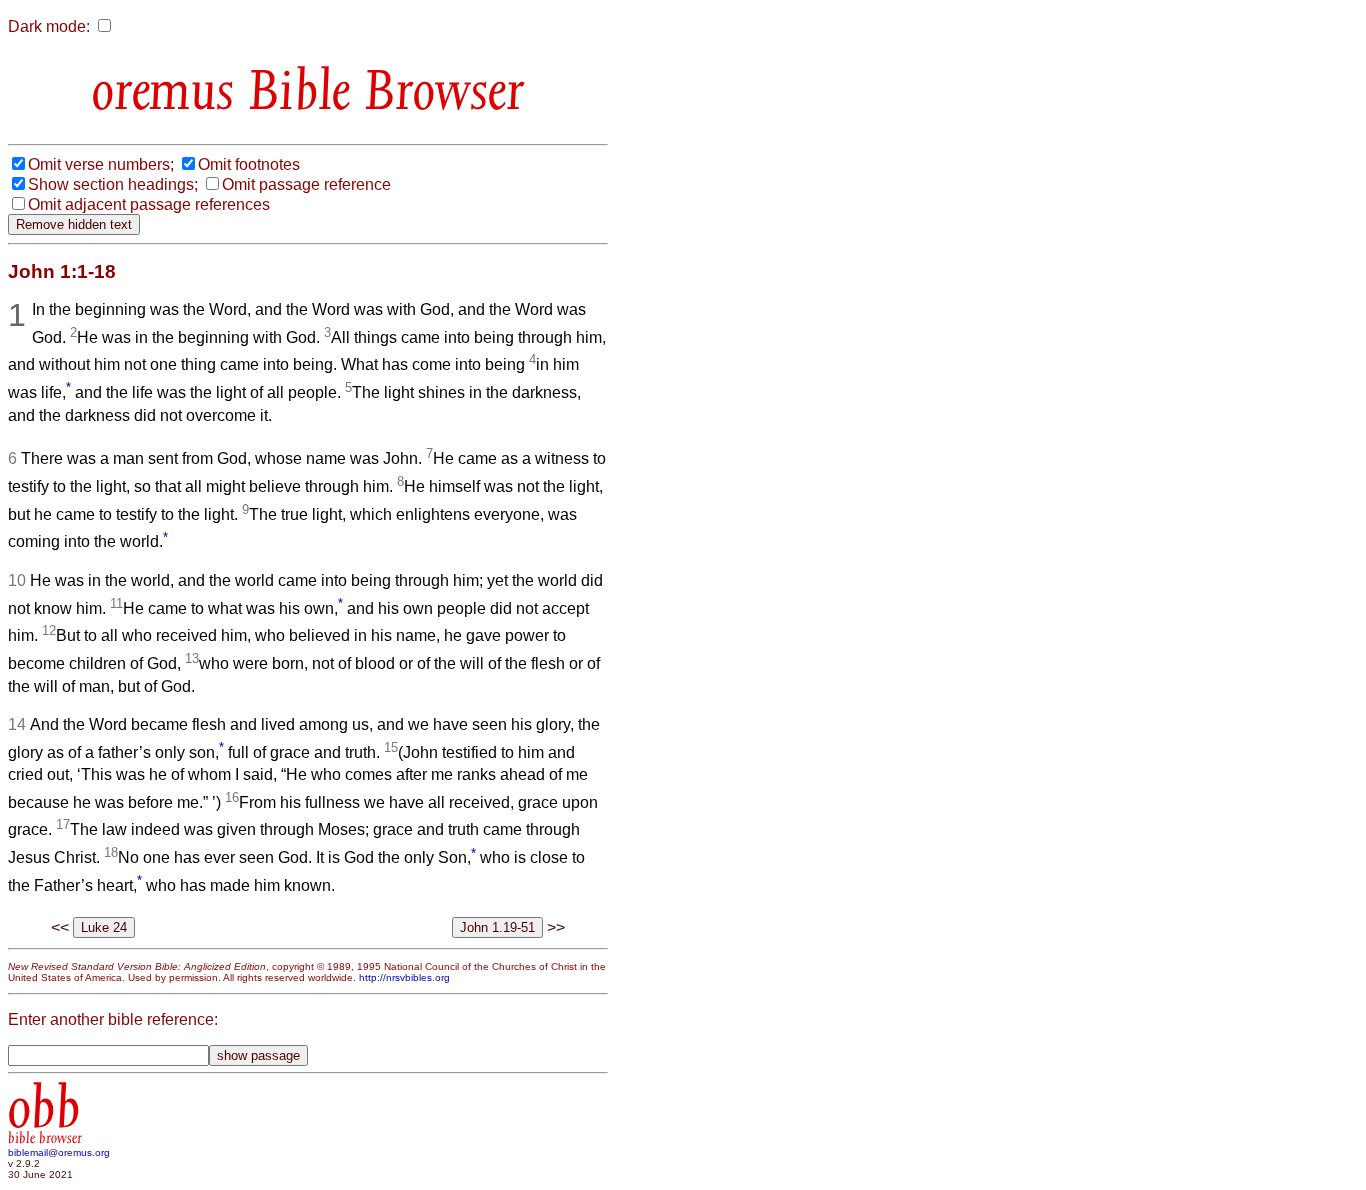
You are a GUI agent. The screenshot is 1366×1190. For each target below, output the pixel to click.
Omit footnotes (249, 164)
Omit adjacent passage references (149, 204)
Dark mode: (49, 26)
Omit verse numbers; (101, 164)
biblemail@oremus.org (59, 1152)
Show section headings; (113, 184)
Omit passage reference (306, 184)
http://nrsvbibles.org (404, 977)
